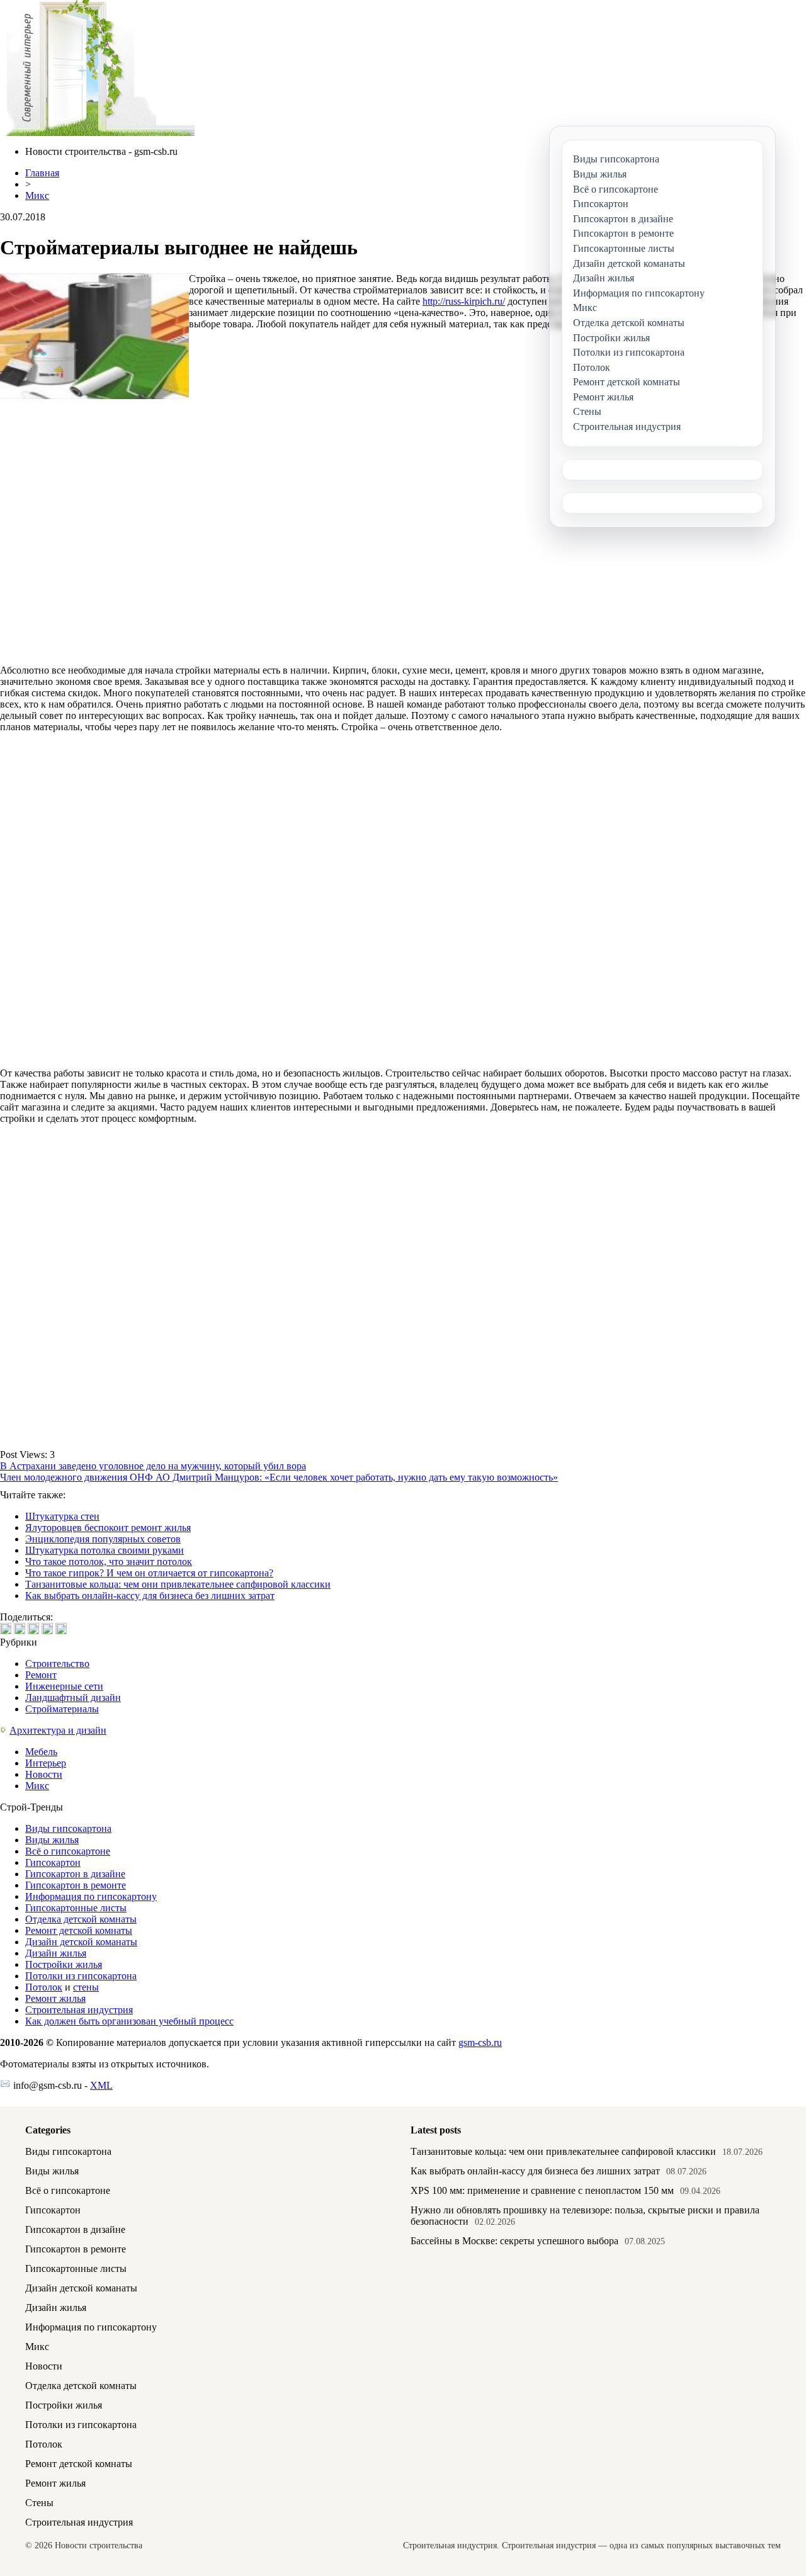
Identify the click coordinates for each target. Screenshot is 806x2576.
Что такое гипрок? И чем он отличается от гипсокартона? (149, 1573)
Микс (37, 195)
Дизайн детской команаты (81, 1942)
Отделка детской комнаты (81, 1919)
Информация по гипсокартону (91, 1896)
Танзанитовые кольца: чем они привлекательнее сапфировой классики (178, 1584)
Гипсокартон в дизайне (75, 1874)
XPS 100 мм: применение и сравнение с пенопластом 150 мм (542, 2190)
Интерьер (46, 1763)
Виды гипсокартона (68, 1828)
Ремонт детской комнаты (79, 1930)
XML (101, 2085)
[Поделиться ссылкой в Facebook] (20, 1629)
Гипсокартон (53, 1862)
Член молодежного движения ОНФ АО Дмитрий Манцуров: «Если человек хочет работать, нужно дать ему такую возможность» (279, 1477)
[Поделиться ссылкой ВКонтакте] (6, 1629)
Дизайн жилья (56, 1953)
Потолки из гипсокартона (81, 1976)
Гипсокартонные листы (76, 1908)
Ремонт (41, 1675)
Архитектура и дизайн (58, 1730)
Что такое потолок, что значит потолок (109, 1562)
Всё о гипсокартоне (68, 1851)
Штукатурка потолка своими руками (105, 1550)
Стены (39, 2503)
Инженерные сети (64, 1686)
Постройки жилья (64, 1964)
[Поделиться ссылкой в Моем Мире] (47, 1629)
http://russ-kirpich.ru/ (464, 301)
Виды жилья (52, 1840)
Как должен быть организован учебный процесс (129, 2021)
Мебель (41, 1752)
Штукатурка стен (62, 1516)
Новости (44, 1774)
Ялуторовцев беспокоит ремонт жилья (108, 1528)
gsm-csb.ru (480, 2042)
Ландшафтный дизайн (73, 1698)
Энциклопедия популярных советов (103, 1539)
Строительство (57, 1664)
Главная (42, 173)
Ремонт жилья (55, 1998)
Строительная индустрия (79, 2010)
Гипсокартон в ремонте (76, 1885)
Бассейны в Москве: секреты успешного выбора (514, 2241)
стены (86, 1987)
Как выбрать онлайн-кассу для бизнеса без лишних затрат (150, 1596)
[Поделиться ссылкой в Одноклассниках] (61, 1629)
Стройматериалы (62, 1709)
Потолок (44, 1987)
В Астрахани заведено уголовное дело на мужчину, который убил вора (153, 1466)
